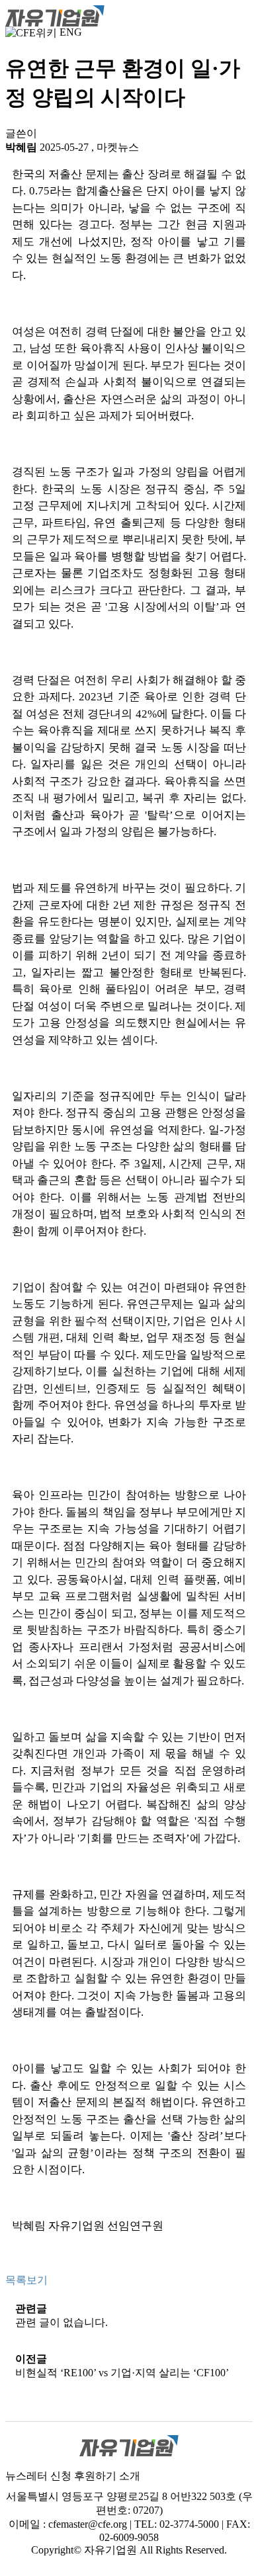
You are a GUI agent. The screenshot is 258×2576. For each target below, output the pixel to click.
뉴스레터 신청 (38, 2476)
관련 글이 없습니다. (62, 2322)
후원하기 (95, 2476)
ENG (71, 32)
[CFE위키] (31, 32)
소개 (130, 2476)
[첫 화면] (55, 15)
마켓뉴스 (118, 147)
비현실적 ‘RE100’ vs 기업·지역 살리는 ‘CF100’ (122, 2373)
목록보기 (26, 2280)
